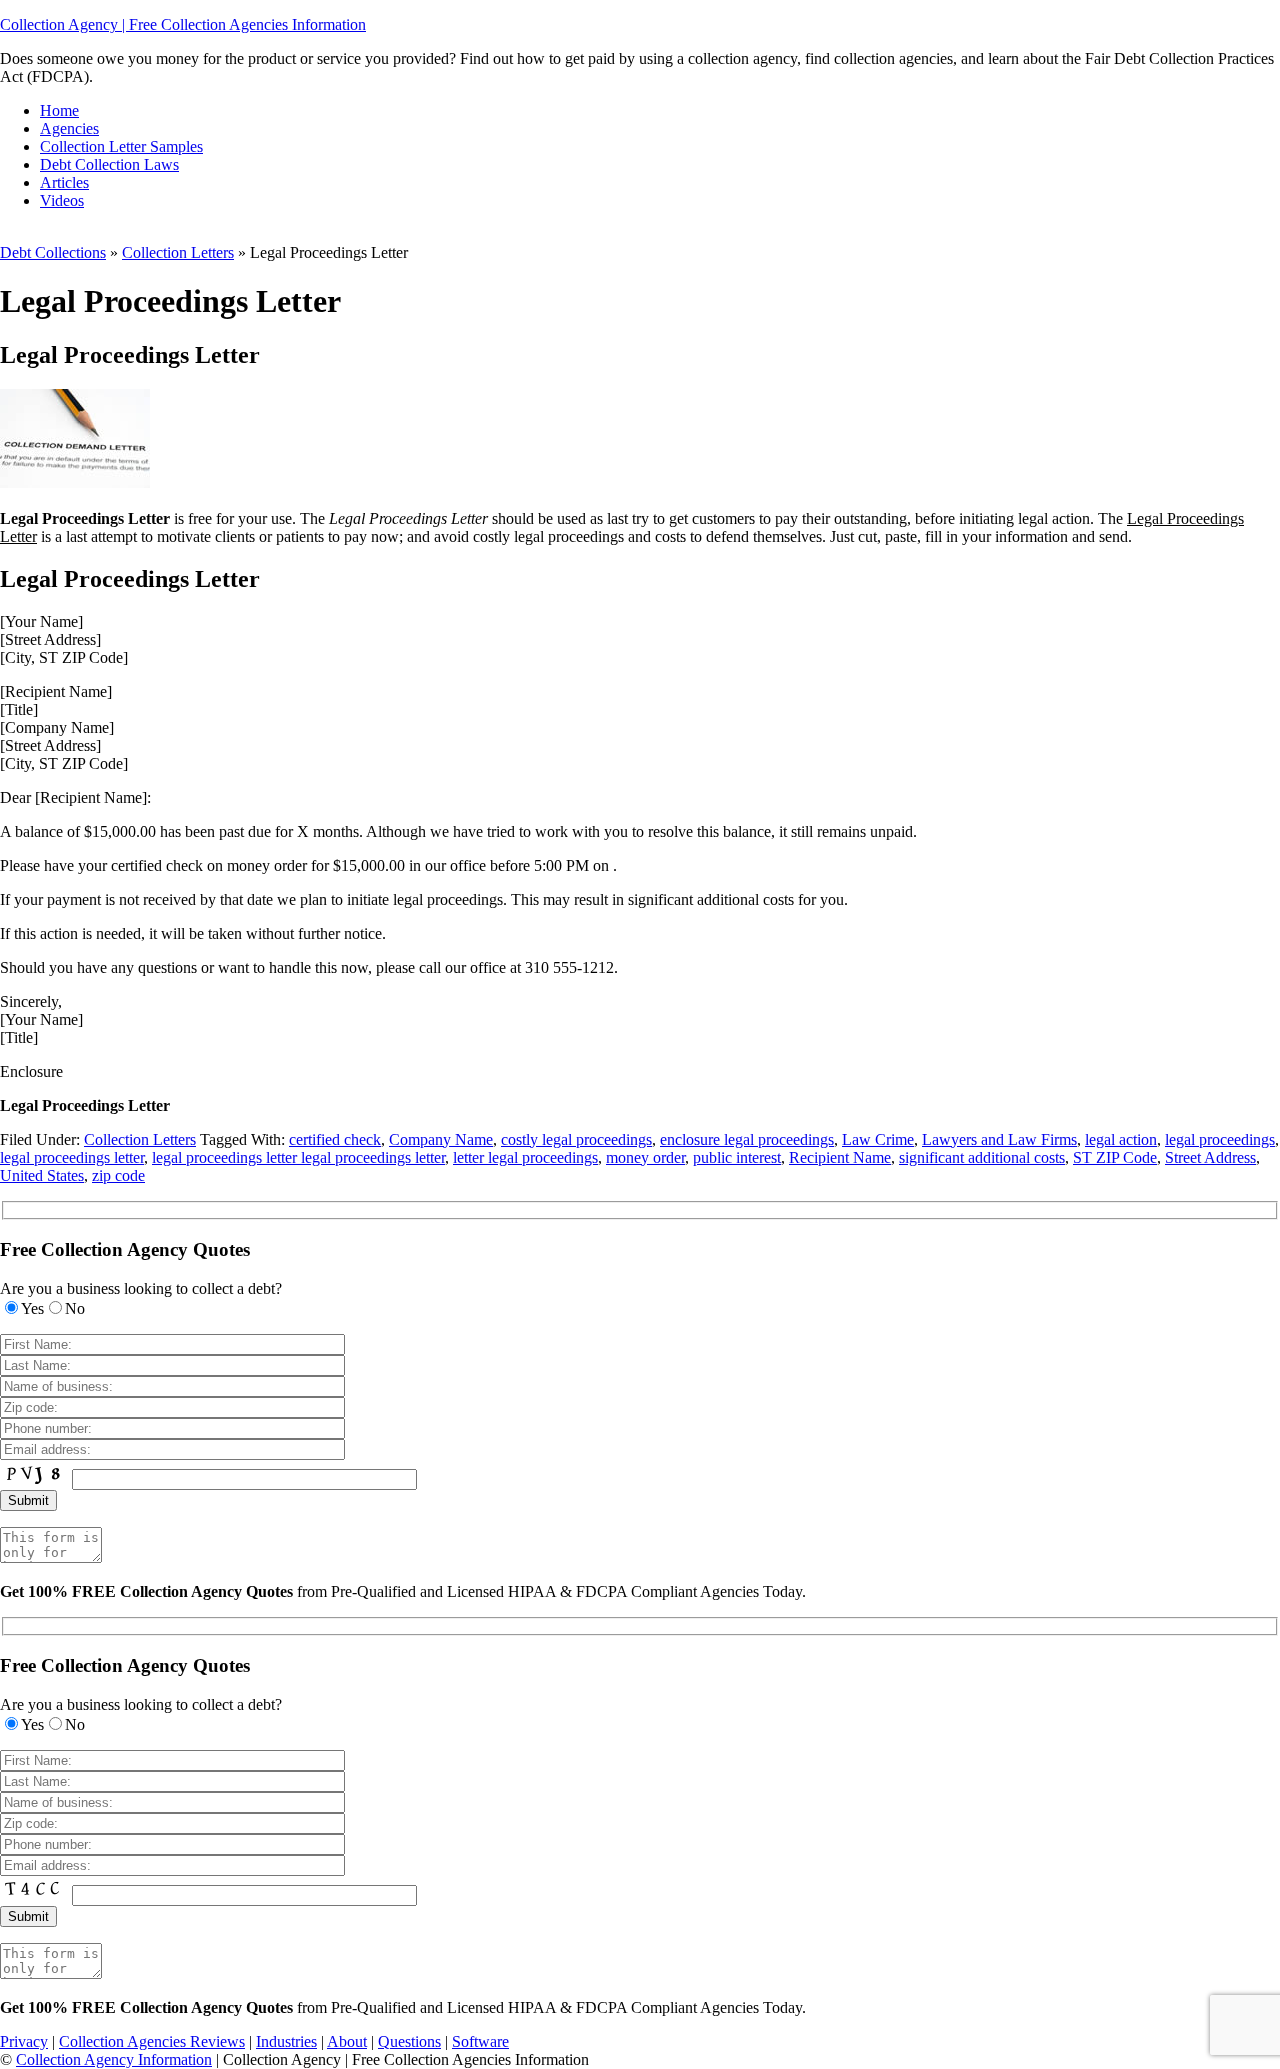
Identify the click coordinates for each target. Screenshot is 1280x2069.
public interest (737, 1157)
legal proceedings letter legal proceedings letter (298, 1157)
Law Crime (878, 1139)
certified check (335, 1139)
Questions (409, 2041)
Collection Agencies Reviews (152, 2041)
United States (42, 1175)
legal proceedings (1220, 1139)
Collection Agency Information (114, 2059)
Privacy (24, 2041)
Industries (286, 2041)
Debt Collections (53, 252)
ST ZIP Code (1115, 1157)
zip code (118, 1175)
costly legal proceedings (576, 1139)
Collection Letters (178, 252)
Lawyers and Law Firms (999, 1139)
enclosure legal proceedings (747, 1139)
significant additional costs (982, 1157)
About (347, 2041)
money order (645, 1157)
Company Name (441, 1139)
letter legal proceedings (525, 1157)
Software (480, 2041)
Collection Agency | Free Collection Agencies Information (183, 24)
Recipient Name (840, 1157)
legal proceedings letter (72, 1157)
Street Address (1210, 1157)
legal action (1121, 1139)
